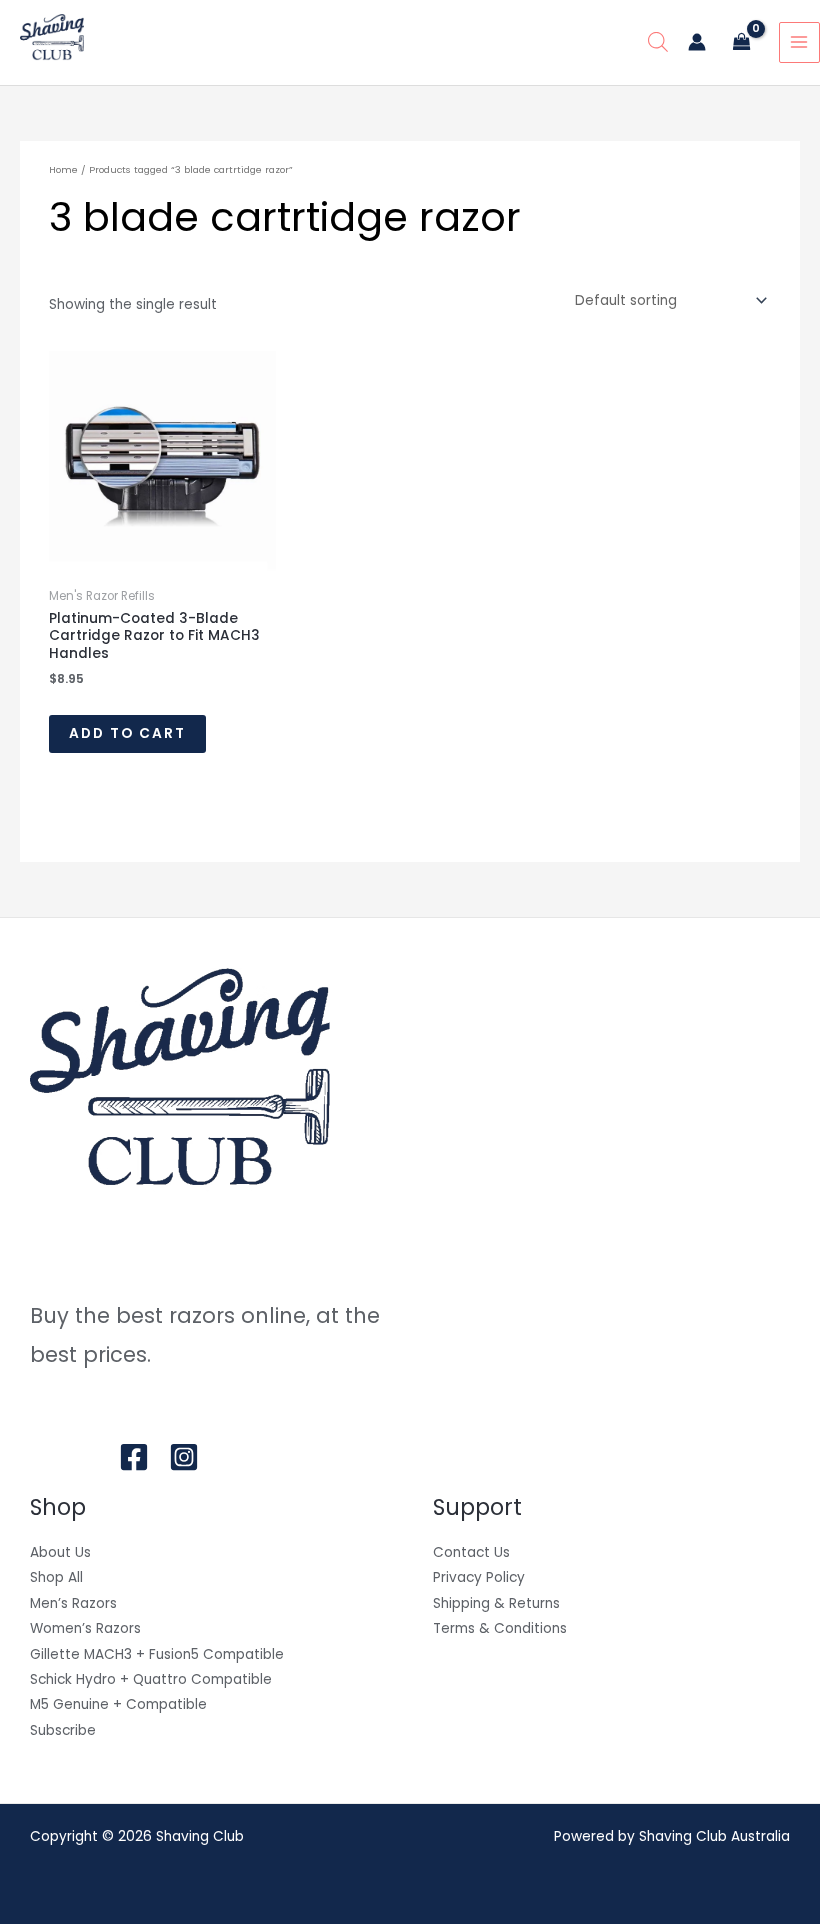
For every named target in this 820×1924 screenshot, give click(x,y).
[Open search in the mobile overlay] (658, 42)
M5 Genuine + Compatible (118, 1704)
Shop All (56, 1577)
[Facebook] (134, 1457)
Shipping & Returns (496, 1603)
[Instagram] (184, 1457)
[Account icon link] (697, 42)
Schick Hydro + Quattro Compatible (151, 1679)
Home (63, 169)
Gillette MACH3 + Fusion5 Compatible (157, 1654)
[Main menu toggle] (799, 42)
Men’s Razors (73, 1603)
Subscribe (63, 1730)
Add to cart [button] (127, 733)
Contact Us (471, 1552)
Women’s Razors (85, 1628)
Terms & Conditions (500, 1628)
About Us (60, 1552)
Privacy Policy (479, 1577)
